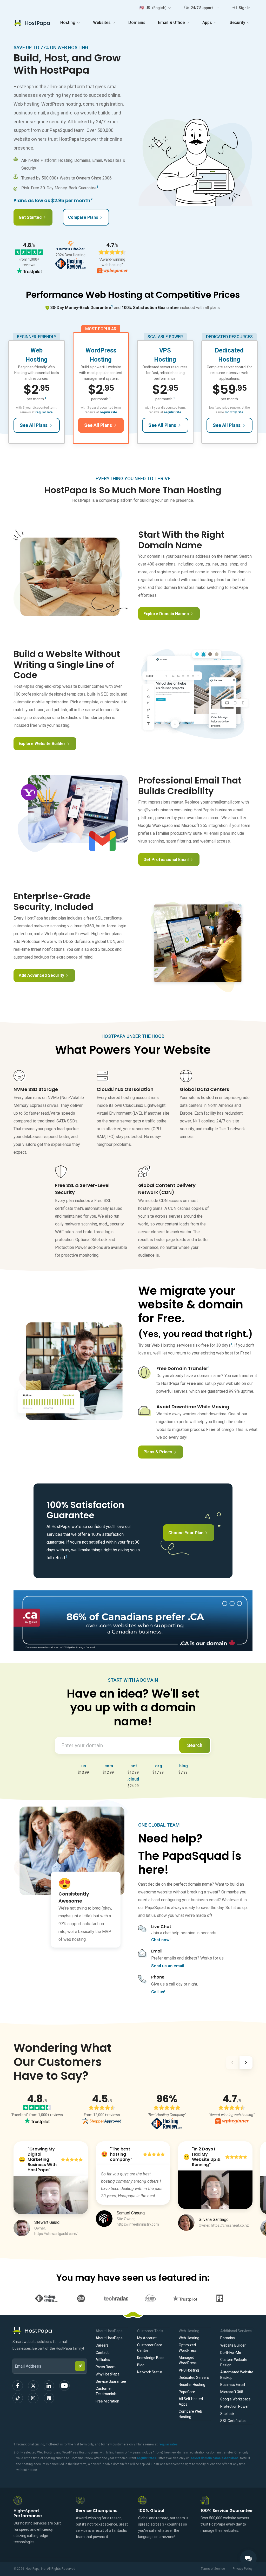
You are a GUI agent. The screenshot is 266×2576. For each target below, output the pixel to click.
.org (158, 1766)
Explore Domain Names (166, 614)
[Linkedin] (49, 2386)
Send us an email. (168, 1966)
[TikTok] (18, 2398)
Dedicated (229, 350)
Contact (102, 2353)
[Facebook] (18, 2386)
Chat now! (161, 1940)
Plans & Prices (158, 1452)
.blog (183, 1766)
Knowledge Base (151, 2358)
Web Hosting (189, 2338)
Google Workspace (235, 2399)
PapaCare (187, 2392)
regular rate (44, 412)
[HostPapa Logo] (50, 2331)
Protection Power (235, 2406)
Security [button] (237, 23)
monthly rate (234, 412)
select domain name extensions (214, 2458)
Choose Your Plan (186, 1533)
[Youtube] (64, 2386)
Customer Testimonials (106, 2391)
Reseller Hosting (192, 2385)
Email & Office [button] (171, 23)
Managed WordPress (188, 2360)
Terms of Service (213, 2569)
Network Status (150, 2372)
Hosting (37, 359)
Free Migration (107, 2401)
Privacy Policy (243, 2569)
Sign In (244, 8)
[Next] (246, 2064)
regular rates (168, 2444)
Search (195, 1745)
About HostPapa (109, 2338)
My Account (147, 2338)
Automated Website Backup (237, 2375)
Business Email (233, 2385)
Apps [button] (207, 23)
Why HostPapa (108, 2374)
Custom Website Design (234, 2362)
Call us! (158, 1992)
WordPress (101, 350)
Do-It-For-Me (231, 2353)
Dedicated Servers (194, 2378)
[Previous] (232, 2064)
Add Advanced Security (41, 975)
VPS (165, 350)
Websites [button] (102, 23)
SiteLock (227, 2414)
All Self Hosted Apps (191, 2402)
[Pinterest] (49, 2398)
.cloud (133, 1779)
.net (133, 1766)
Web (36, 350)
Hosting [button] (68, 23)
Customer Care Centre (150, 2348)
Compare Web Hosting (190, 2414)
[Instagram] (33, 2398)
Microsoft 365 (232, 2392)
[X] (33, 2386)
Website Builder (233, 2345)
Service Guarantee (111, 2381)
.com (108, 1766)
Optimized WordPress (188, 2348)
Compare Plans (83, 217)
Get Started (30, 217)
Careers (102, 2345)
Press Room (106, 2367)
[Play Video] (51, 2195)
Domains (137, 23)
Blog (141, 2365)
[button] (155, 8)
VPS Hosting (189, 2370)
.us (83, 1766)
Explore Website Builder (42, 744)
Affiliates (103, 2360)
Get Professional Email (166, 860)
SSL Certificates (233, 2421)
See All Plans (34, 425)
